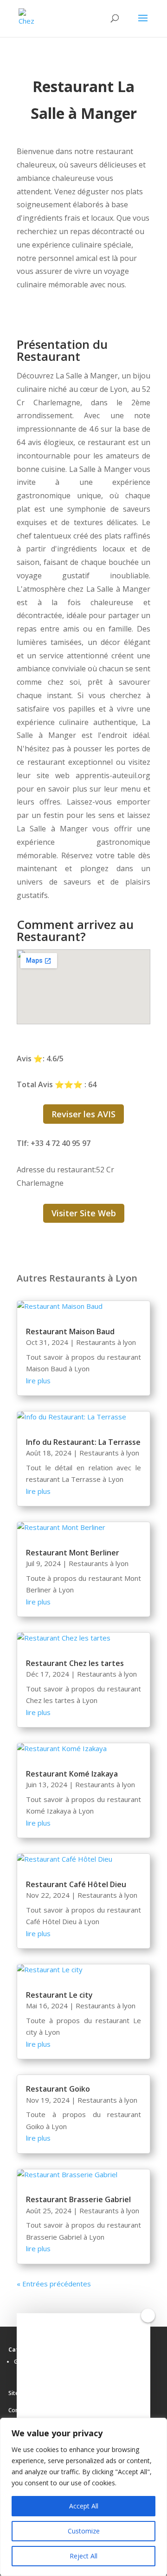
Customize (84, 2531)
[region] (83, 2497)
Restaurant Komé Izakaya (72, 1774)
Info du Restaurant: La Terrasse (83, 1442)
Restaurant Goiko (58, 2089)
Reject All (83, 2556)
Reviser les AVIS (83, 1114)
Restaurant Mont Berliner (73, 1553)
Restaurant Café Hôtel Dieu (76, 1884)
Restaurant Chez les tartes (75, 1663)
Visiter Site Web (84, 1213)
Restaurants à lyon (106, 1342)
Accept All (84, 2506)
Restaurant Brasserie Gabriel (78, 2199)
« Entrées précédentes (54, 2284)
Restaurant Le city (59, 1995)
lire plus (38, 1381)
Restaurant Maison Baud (70, 1331)
